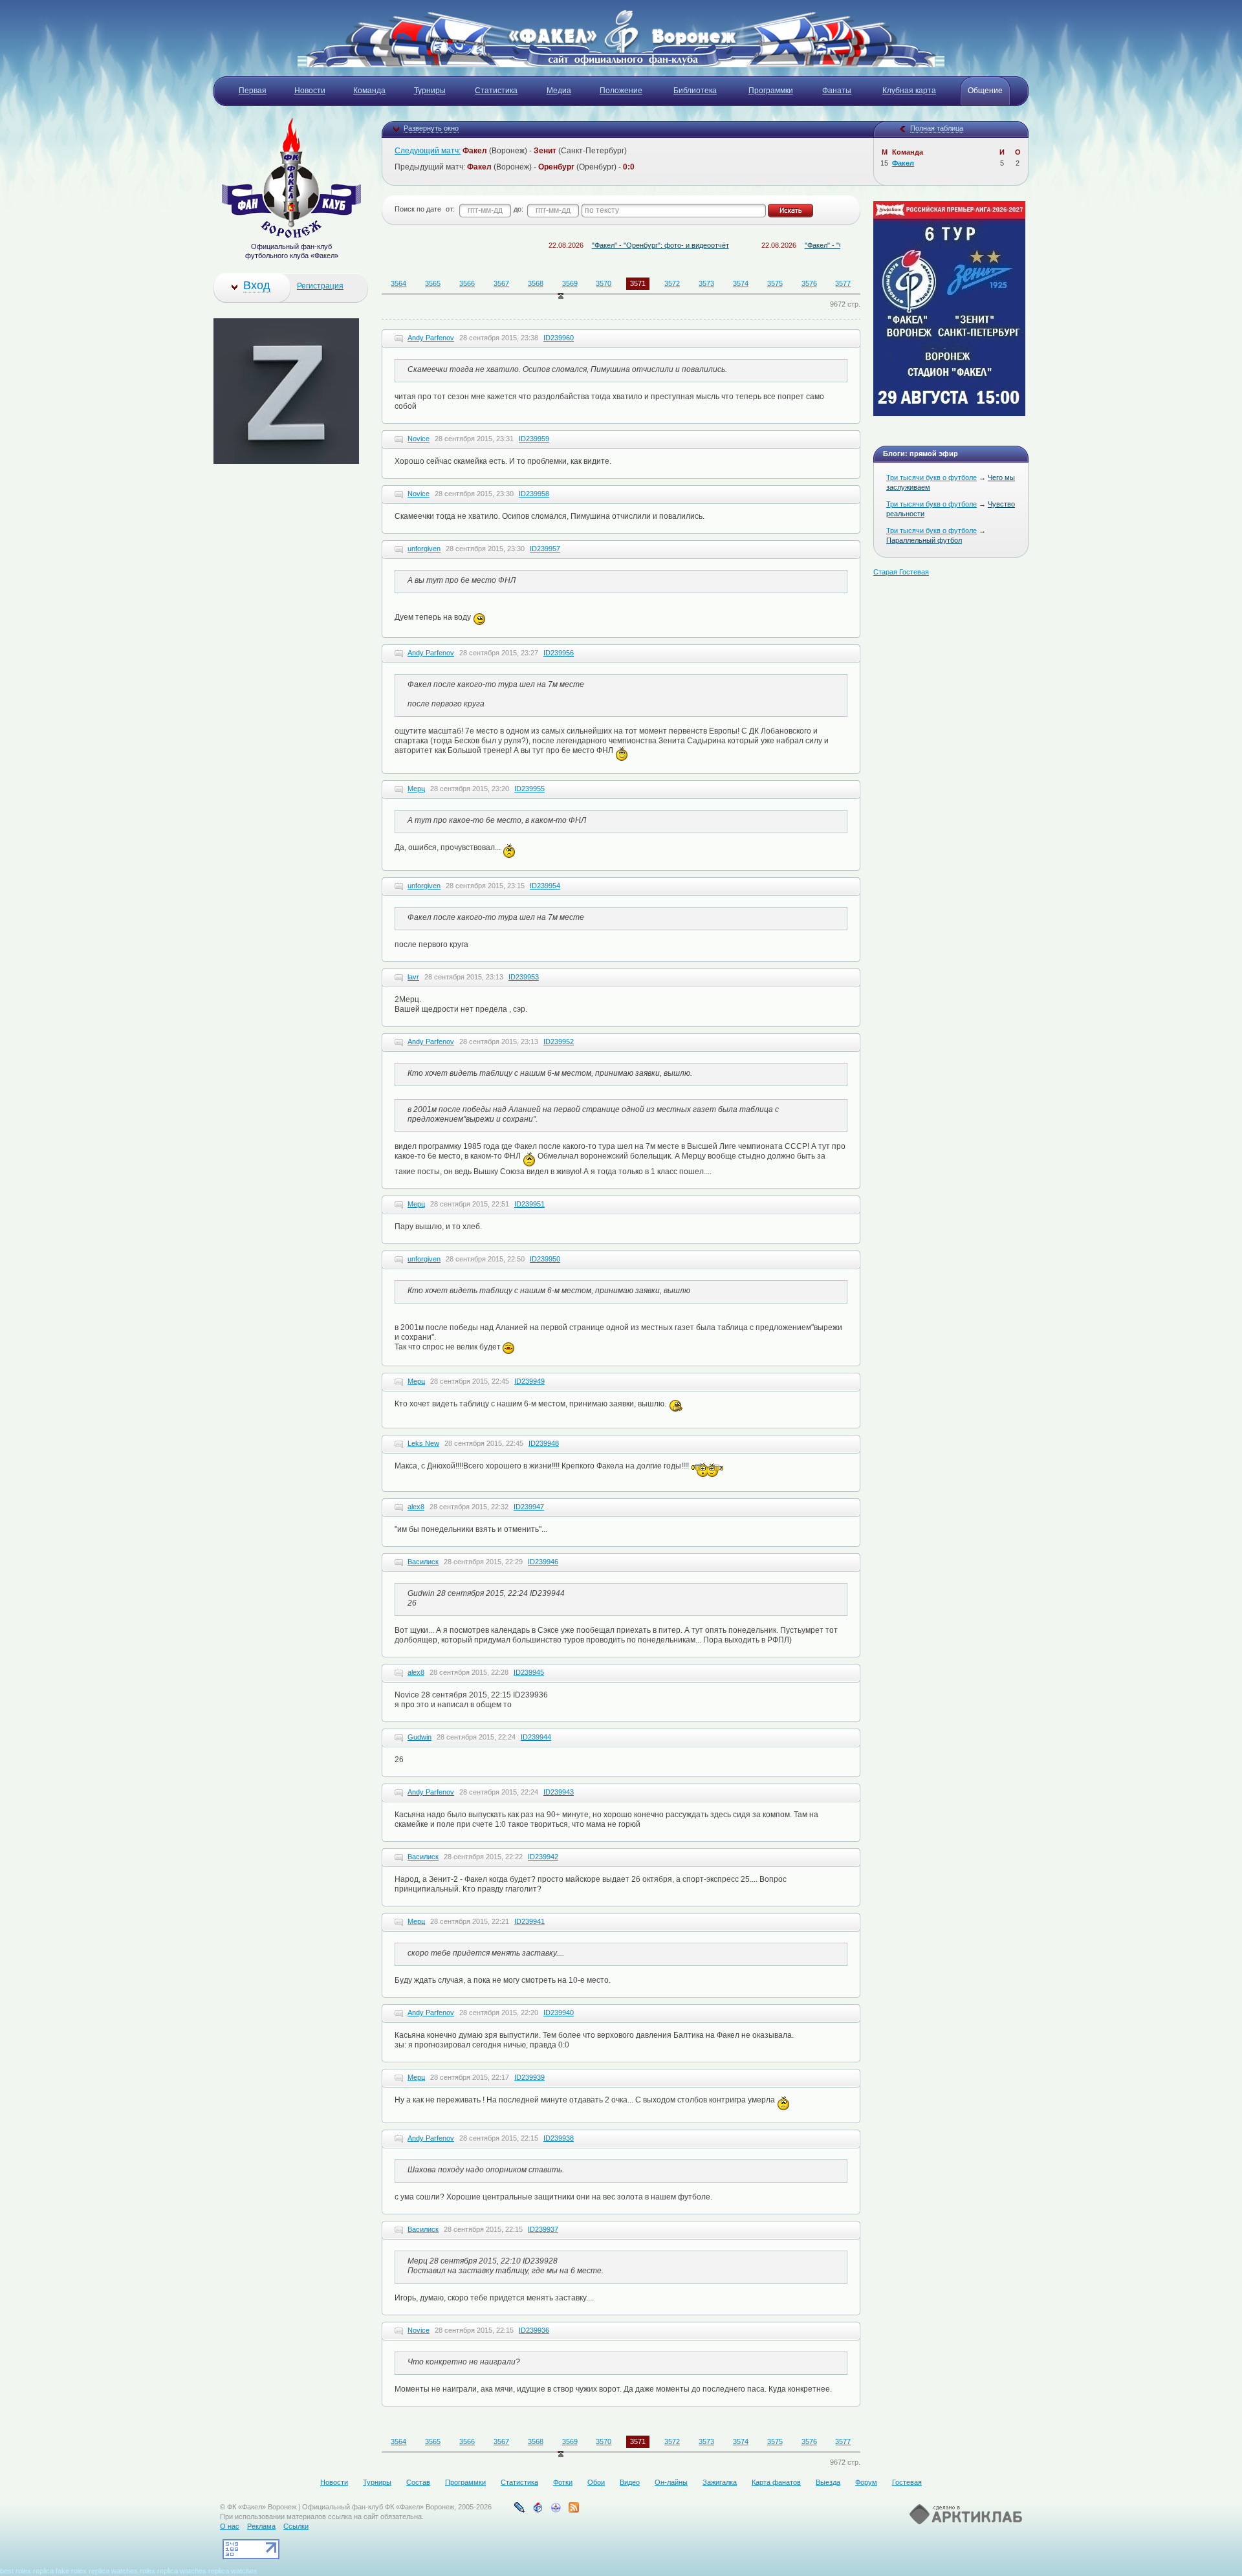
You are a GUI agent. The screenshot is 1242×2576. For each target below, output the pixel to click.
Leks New (423, 1443)
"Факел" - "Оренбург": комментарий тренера (823, 245)
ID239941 (529, 1921)
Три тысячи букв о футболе (931, 477)
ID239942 (543, 1857)
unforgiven (424, 549)
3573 (706, 283)
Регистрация (320, 286)
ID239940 (559, 2013)
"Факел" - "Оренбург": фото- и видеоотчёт (606, 245)
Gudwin (419, 1737)
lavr (413, 977)
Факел (903, 163)
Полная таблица (937, 128)
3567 (501, 283)
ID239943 (559, 1792)
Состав (418, 2482)
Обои (596, 2482)
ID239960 (559, 338)
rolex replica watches (173, 2571)
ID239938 (559, 2138)
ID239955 (529, 789)
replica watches (113, 2571)
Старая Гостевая (901, 572)
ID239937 (543, 2229)
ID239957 (545, 549)
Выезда (828, 2482)
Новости (334, 2482)
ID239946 (543, 1562)
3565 (433, 283)
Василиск (423, 1562)
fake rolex (71, 2571)
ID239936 (534, 2330)
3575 (775, 283)
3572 (672, 283)
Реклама (261, 2526)
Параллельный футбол (924, 540)
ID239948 (544, 1443)
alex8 (416, 1507)
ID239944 (536, 1737)
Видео (630, 2482)
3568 (536, 283)
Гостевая (907, 2482)
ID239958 (534, 494)
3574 (741, 283)
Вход (257, 285)
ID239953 (524, 977)
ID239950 (545, 1259)
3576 (809, 283)
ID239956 (559, 653)
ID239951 (529, 1204)
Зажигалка (720, 2482)
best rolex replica (27, 2571)
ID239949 (529, 1381)
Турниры (377, 2482)
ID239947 (529, 1507)
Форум (866, 2482)
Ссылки (296, 2526)
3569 (570, 283)
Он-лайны (671, 2482)
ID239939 (529, 2077)
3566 (467, 283)
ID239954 (545, 886)
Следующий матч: (428, 151)
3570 (604, 283)
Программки (465, 2482)
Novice (419, 439)
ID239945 (529, 1672)
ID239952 (559, 1042)
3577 (843, 283)
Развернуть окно (431, 128)
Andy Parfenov (431, 338)
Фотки (563, 2482)
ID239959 (534, 439)
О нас (230, 2526)
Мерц (416, 789)
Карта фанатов (776, 2482)
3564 (398, 283)
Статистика (519, 2482)
